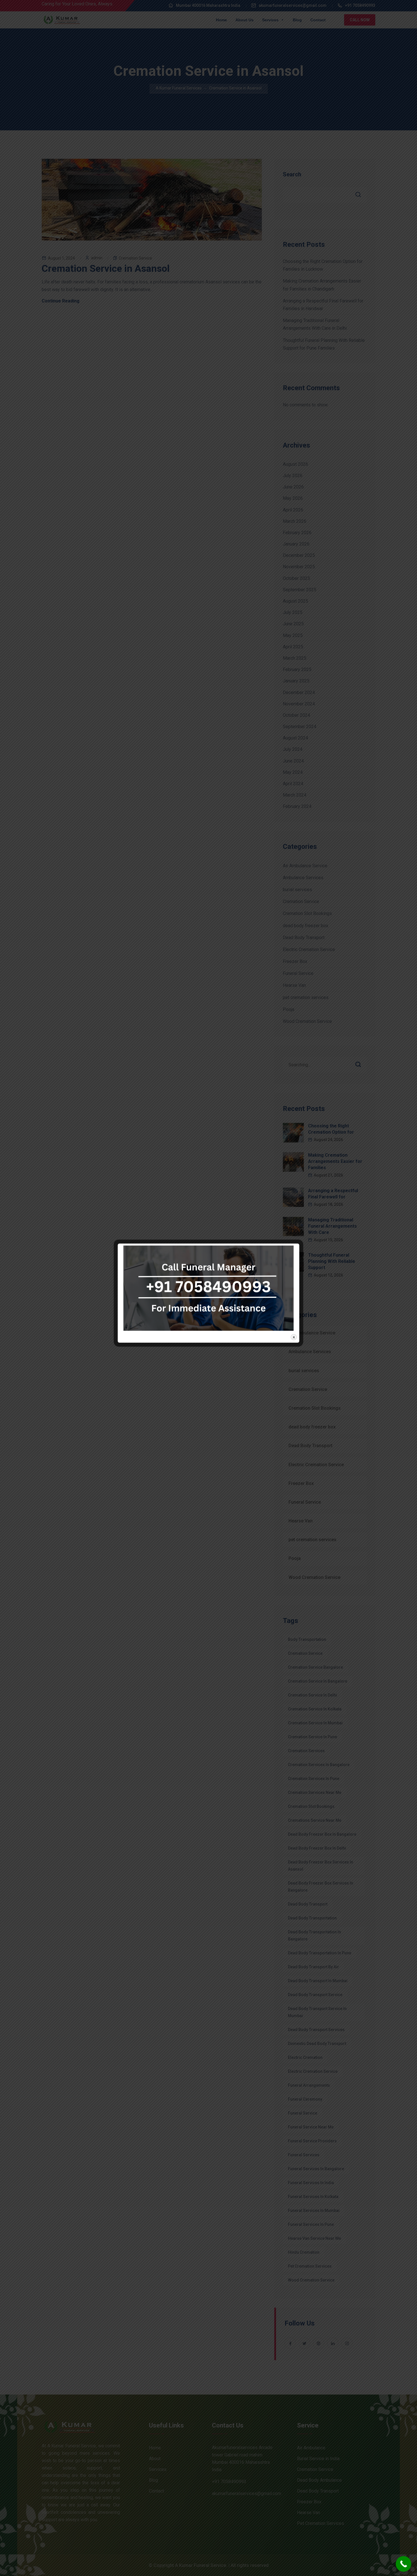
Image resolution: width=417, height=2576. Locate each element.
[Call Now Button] (404, 2564)
